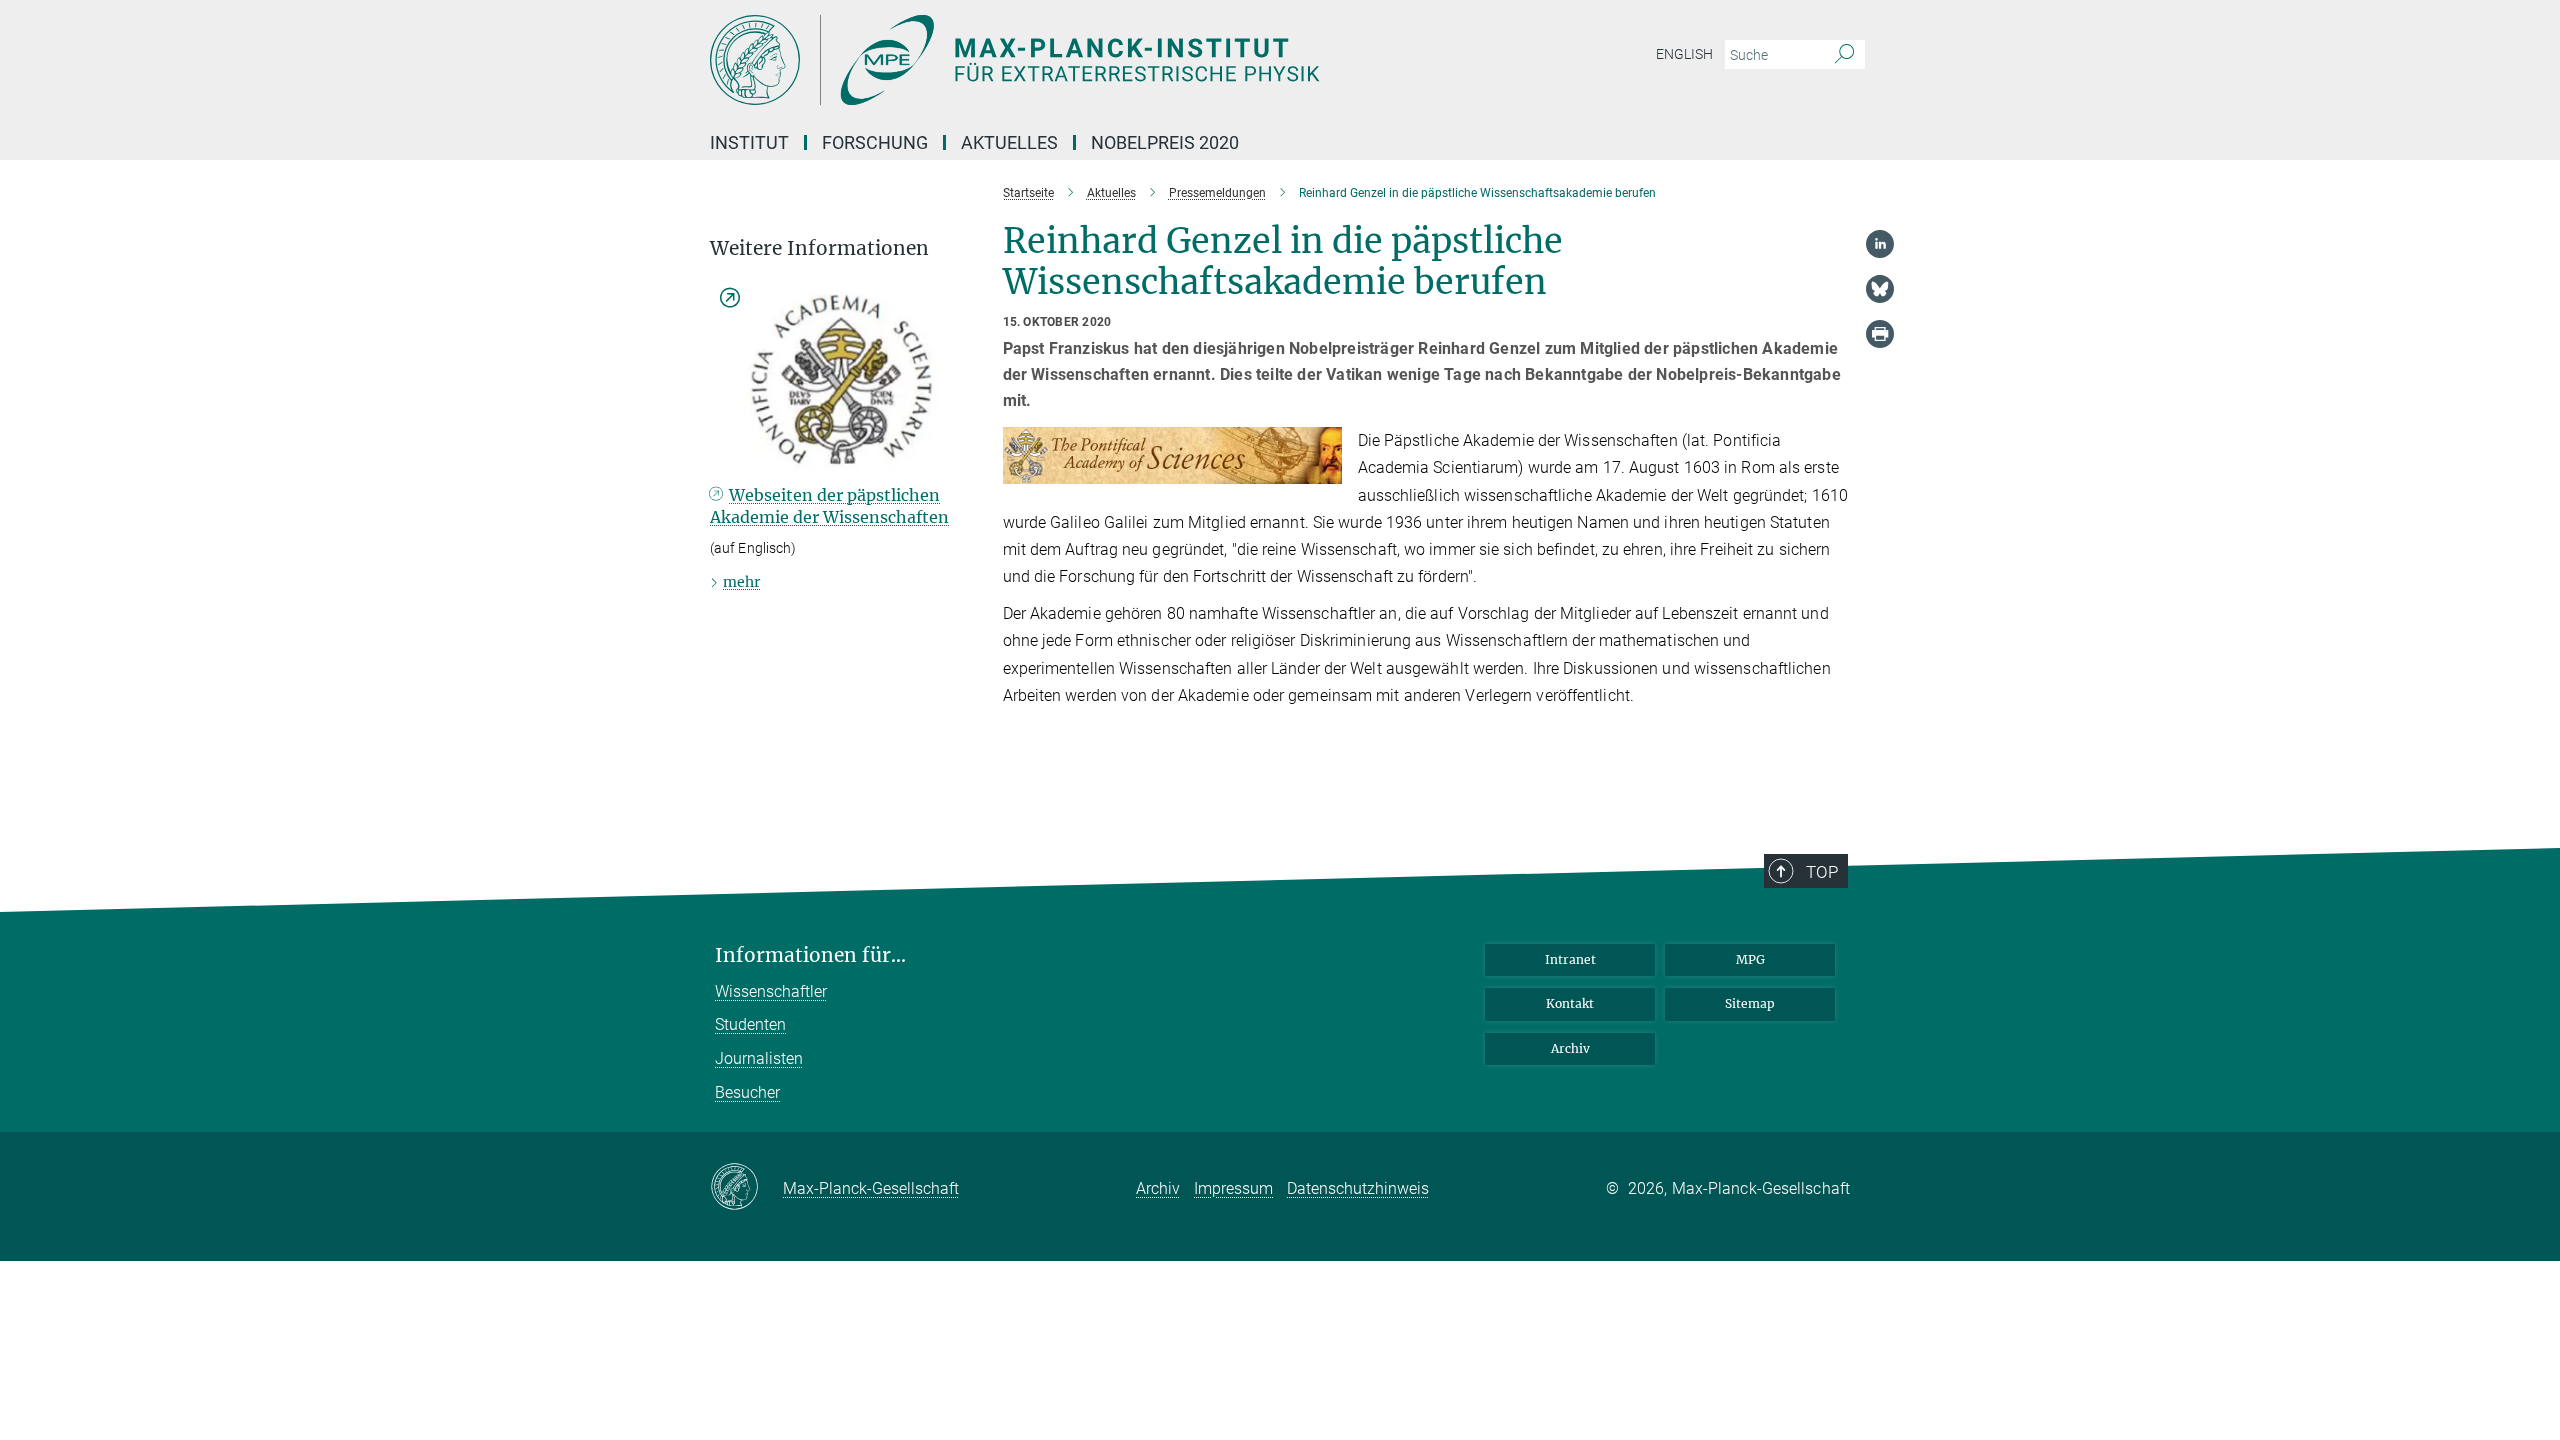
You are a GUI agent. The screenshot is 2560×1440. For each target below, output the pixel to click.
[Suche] (1844, 55)
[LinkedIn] (1880, 244)
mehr (741, 582)
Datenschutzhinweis (1358, 1188)
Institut (749, 142)
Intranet (1570, 959)
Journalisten (759, 1058)
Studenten (750, 1024)
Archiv (1570, 1048)
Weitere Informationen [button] (819, 248)
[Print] (1880, 334)
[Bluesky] (1880, 289)
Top (1822, 872)
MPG (1750, 959)
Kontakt (1570, 1003)
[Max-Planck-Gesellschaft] (746, 1188)
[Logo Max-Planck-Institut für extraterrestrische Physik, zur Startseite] (1085, 60)
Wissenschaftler (771, 991)
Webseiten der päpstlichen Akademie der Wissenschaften (829, 506)
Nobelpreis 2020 (1165, 142)
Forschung (875, 142)
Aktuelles (1009, 142)
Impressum (1233, 1188)
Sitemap (1750, 1003)
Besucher (747, 1092)
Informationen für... (810, 955)
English (1684, 54)
